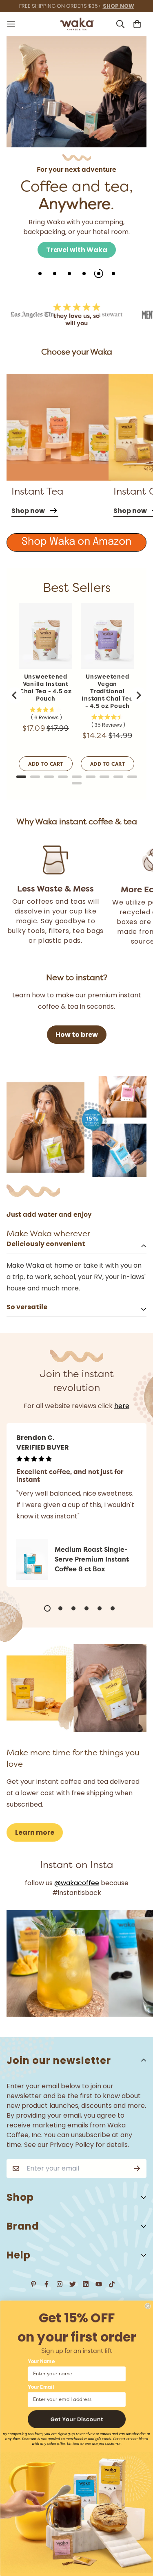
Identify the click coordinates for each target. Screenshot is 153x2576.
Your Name (41, 2362)
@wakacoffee (77, 1883)
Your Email (41, 2388)
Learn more (35, 1832)
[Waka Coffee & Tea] (76, 24)
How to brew (77, 1035)
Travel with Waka (77, 250)
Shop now (28, 511)
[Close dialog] (147, 2306)
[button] (77, 2419)
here (122, 1406)
